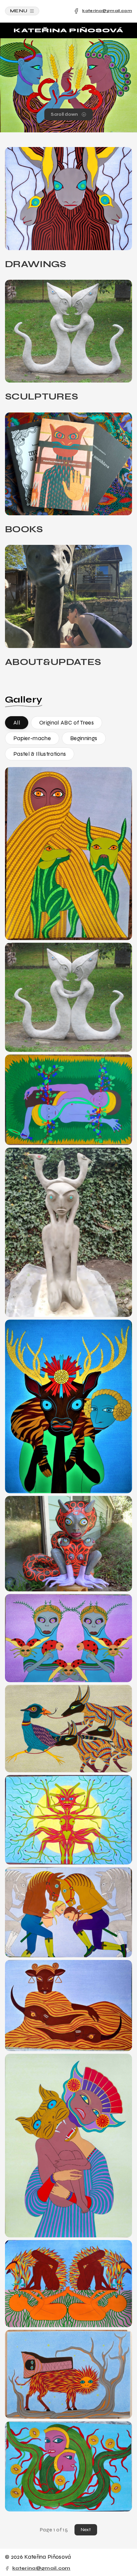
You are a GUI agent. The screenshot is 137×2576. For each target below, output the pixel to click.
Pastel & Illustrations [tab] (40, 754)
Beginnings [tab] (84, 738)
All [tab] (17, 723)
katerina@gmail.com (107, 11)
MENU (19, 11)
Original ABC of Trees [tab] (67, 723)
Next (86, 2530)
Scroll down (65, 114)
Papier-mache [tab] (32, 738)
